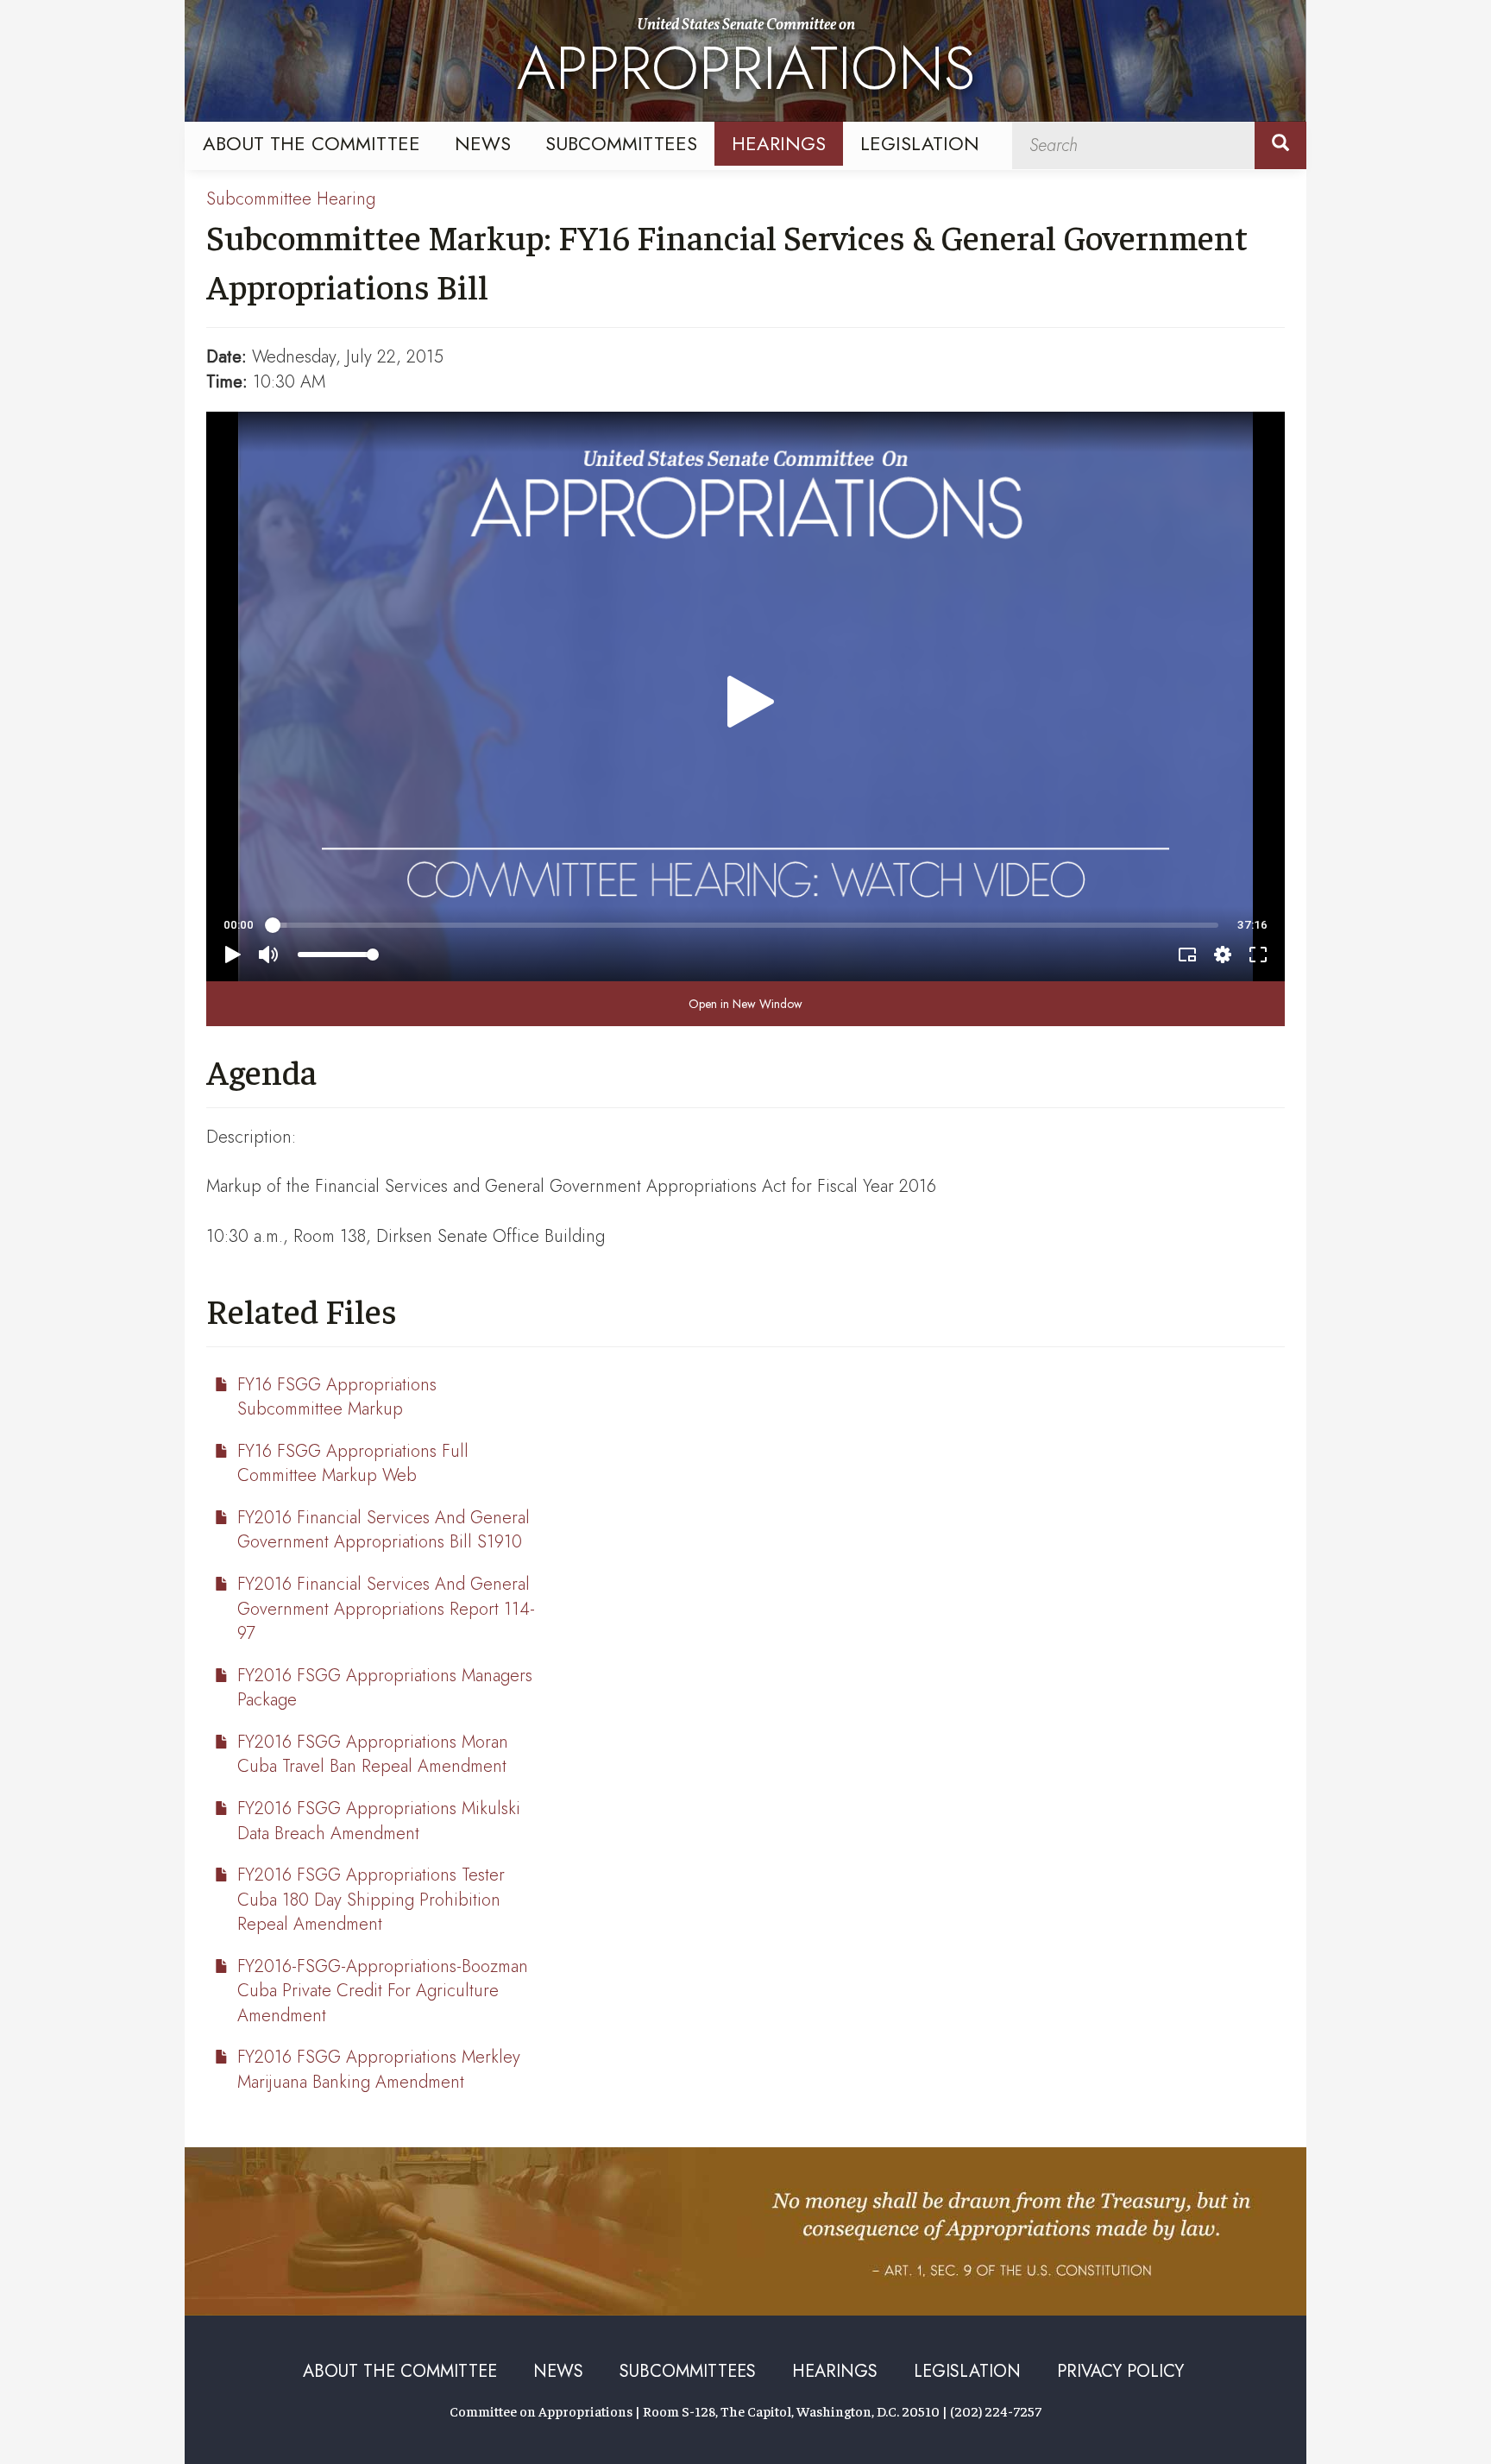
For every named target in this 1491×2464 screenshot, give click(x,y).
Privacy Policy (1120, 2371)
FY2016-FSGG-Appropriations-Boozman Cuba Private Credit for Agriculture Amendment (383, 1991)
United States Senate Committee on (746, 63)
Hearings (779, 143)
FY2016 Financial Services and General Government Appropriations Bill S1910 (384, 1530)
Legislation (920, 143)
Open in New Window (745, 1004)
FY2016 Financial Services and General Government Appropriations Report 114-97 (386, 1609)
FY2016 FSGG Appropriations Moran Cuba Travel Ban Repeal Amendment (373, 1755)
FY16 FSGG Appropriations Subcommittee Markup (337, 1397)
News (483, 143)
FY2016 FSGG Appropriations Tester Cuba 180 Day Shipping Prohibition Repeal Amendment (371, 1900)
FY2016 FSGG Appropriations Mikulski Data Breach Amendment (379, 1821)
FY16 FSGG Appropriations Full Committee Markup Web (353, 1464)
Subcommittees (621, 143)
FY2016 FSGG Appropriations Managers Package (385, 1688)
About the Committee (311, 143)
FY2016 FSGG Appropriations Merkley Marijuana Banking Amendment (379, 2070)
